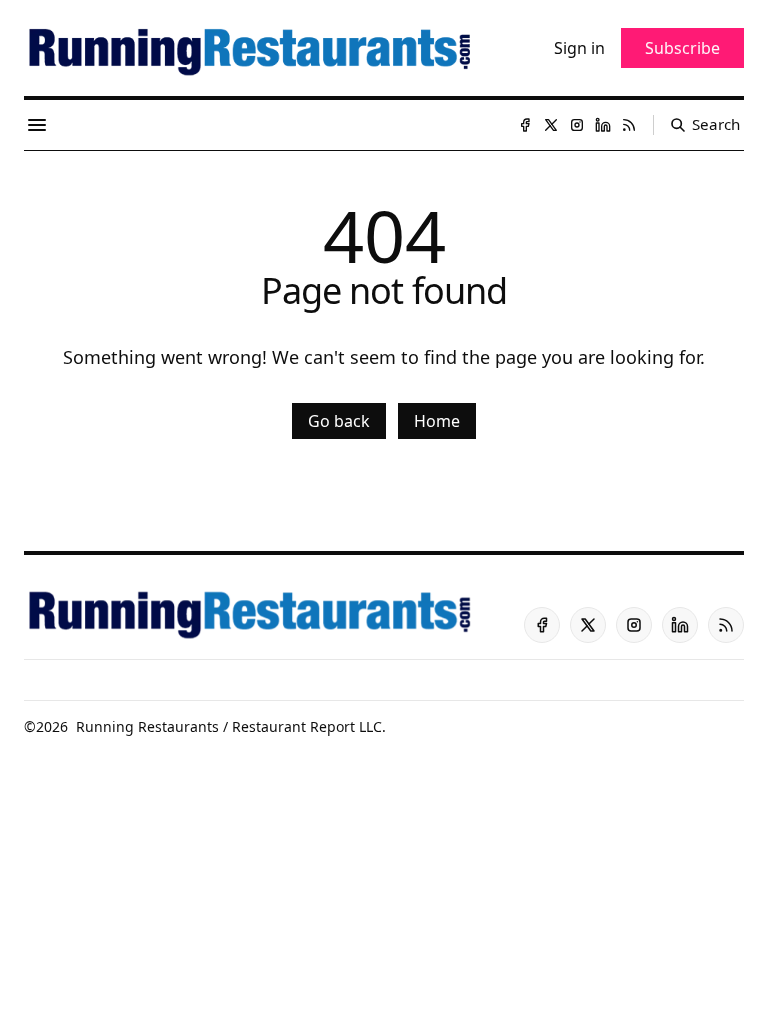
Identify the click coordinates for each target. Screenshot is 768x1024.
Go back (339, 421)
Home (437, 421)
